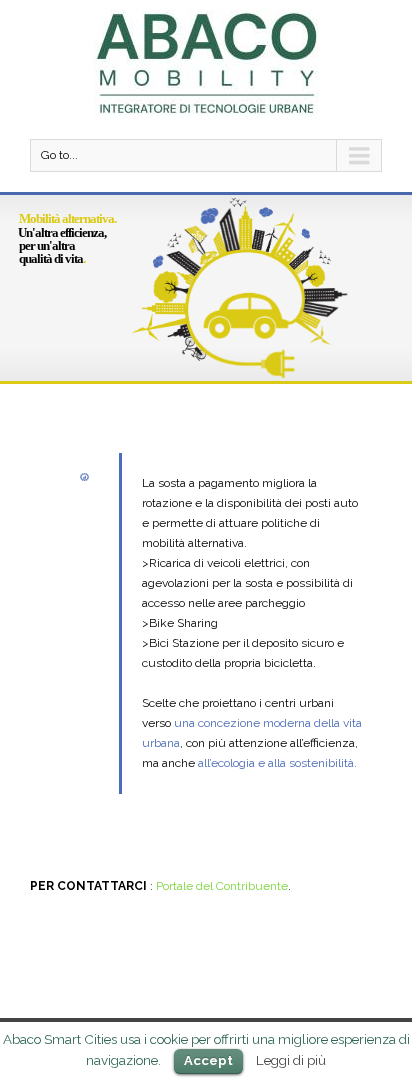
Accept (208, 1060)
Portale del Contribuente (222, 886)
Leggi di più (291, 1060)
